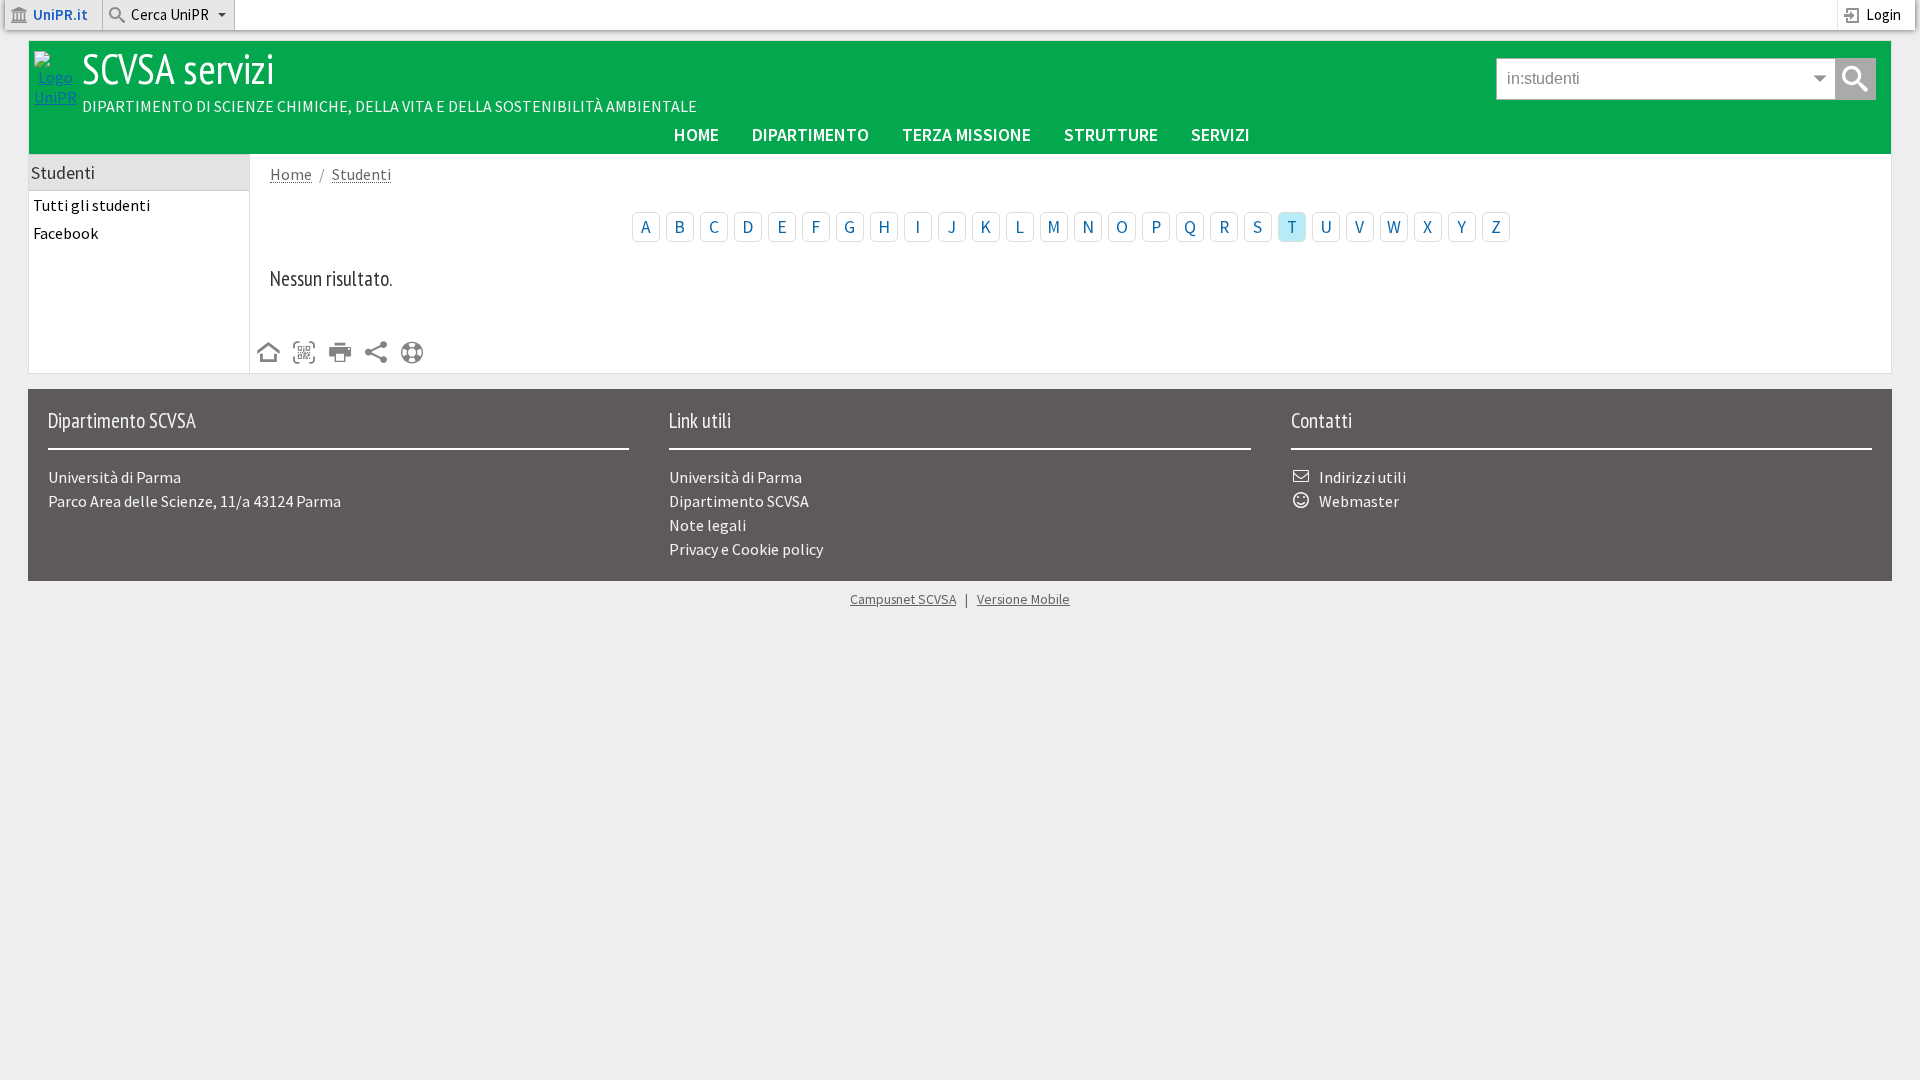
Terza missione (966, 134)
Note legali (707, 525)
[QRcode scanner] (304, 354)
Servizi (1220, 134)
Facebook (65, 233)
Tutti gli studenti (91, 205)
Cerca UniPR (170, 14)
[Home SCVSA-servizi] (55, 97)
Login (1883, 14)
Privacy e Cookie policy (746, 549)
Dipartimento (810, 134)
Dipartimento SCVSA (739, 501)
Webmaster (1359, 501)
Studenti (361, 174)
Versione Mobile (1023, 599)
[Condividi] (376, 354)
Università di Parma (735, 477)
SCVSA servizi (178, 68)
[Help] (412, 354)
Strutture (1111, 134)
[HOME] (268, 354)
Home (696, 134)
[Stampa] (340, 354)
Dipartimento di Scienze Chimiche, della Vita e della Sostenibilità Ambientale (389, 106)
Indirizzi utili (1362, 477)
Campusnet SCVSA (903, 599)
